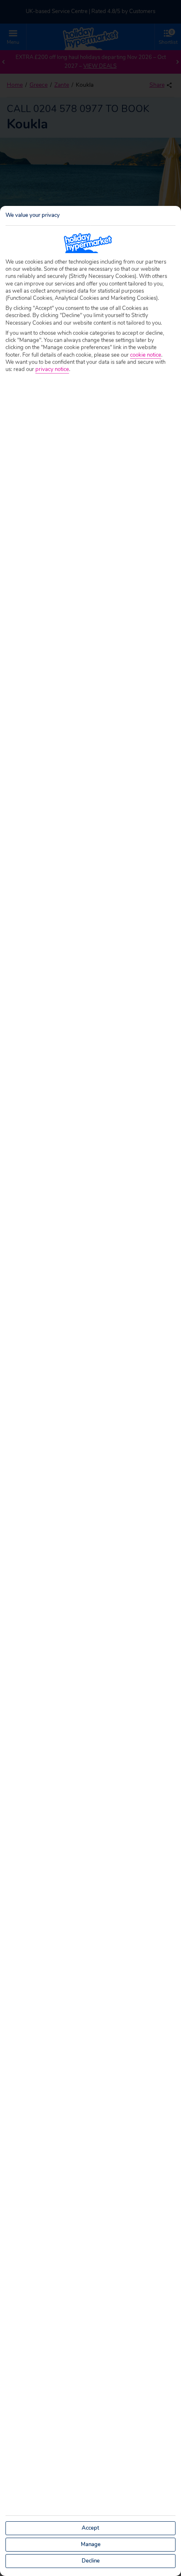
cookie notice (146, 355)
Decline (91, 2561)
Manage (91, 2544)
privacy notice (52, 370)
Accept (90, 2528)
